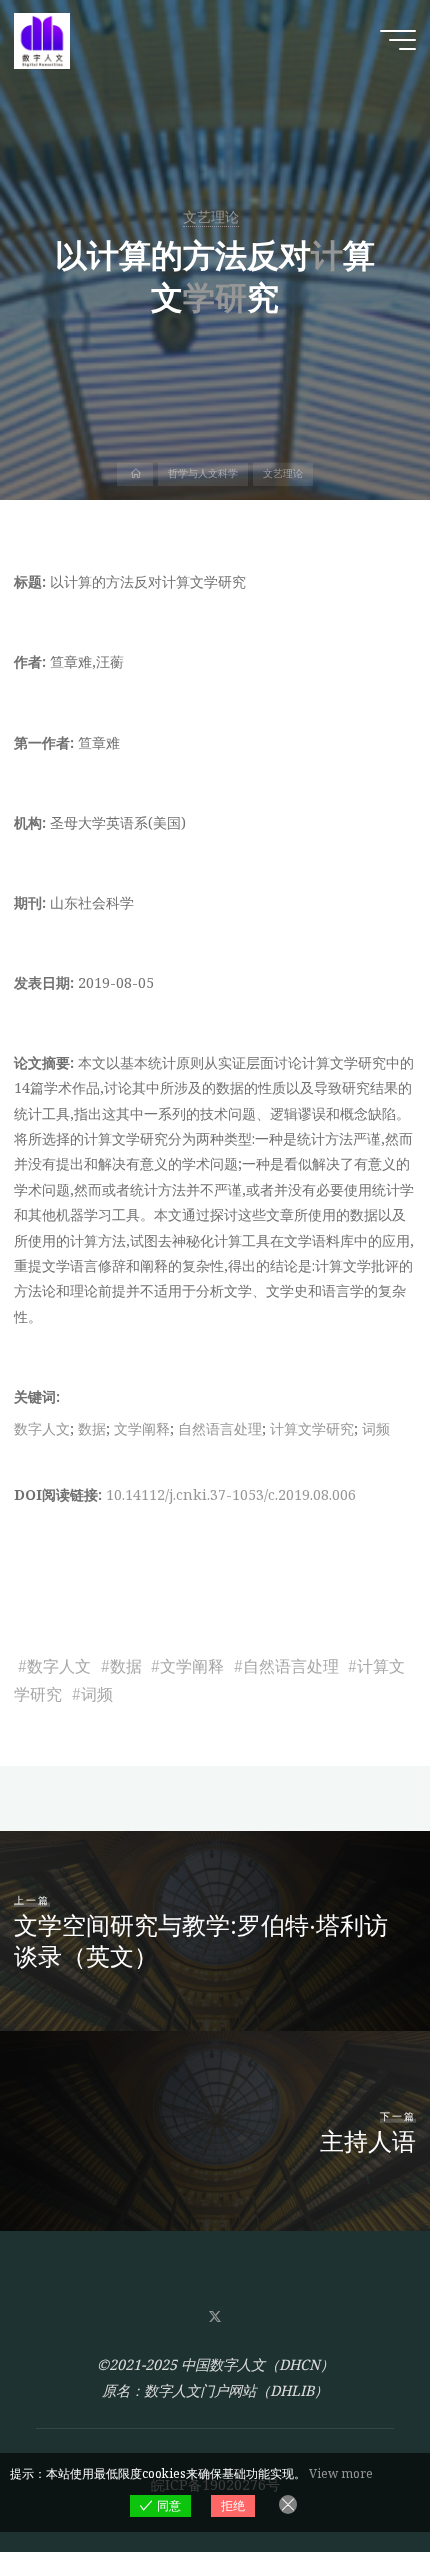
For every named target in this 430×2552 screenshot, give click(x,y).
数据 (92, 1428)
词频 (376, 1428)
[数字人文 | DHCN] (42, 39)
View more (341, 2473)
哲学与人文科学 (203, 474)
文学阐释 (142, 1428)
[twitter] (214, 2317)
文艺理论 (211, 216)
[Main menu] (398, 40)
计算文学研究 (312, 1428)
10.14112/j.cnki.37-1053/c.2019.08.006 (231, 1494)
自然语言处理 (220, 1428)
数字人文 (42, 1428)
